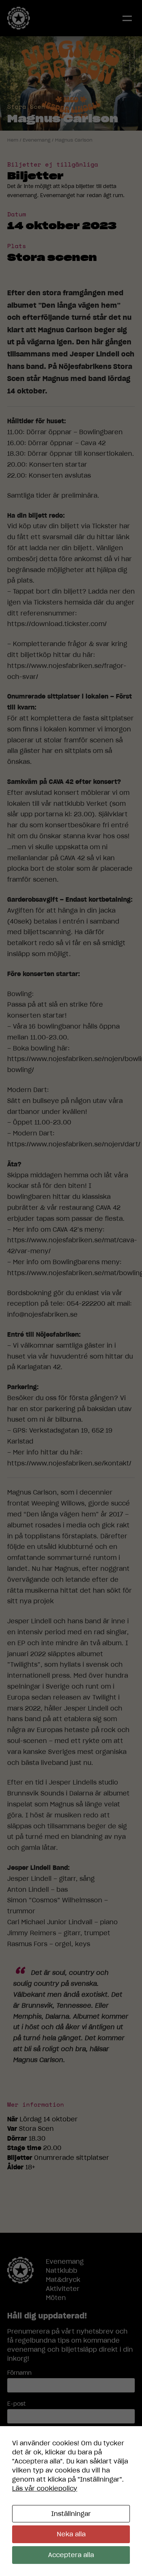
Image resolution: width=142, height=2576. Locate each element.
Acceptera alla (71, 2555)
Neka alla (71, 2534)
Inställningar (71, 2514)
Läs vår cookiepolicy (45, 2488)
